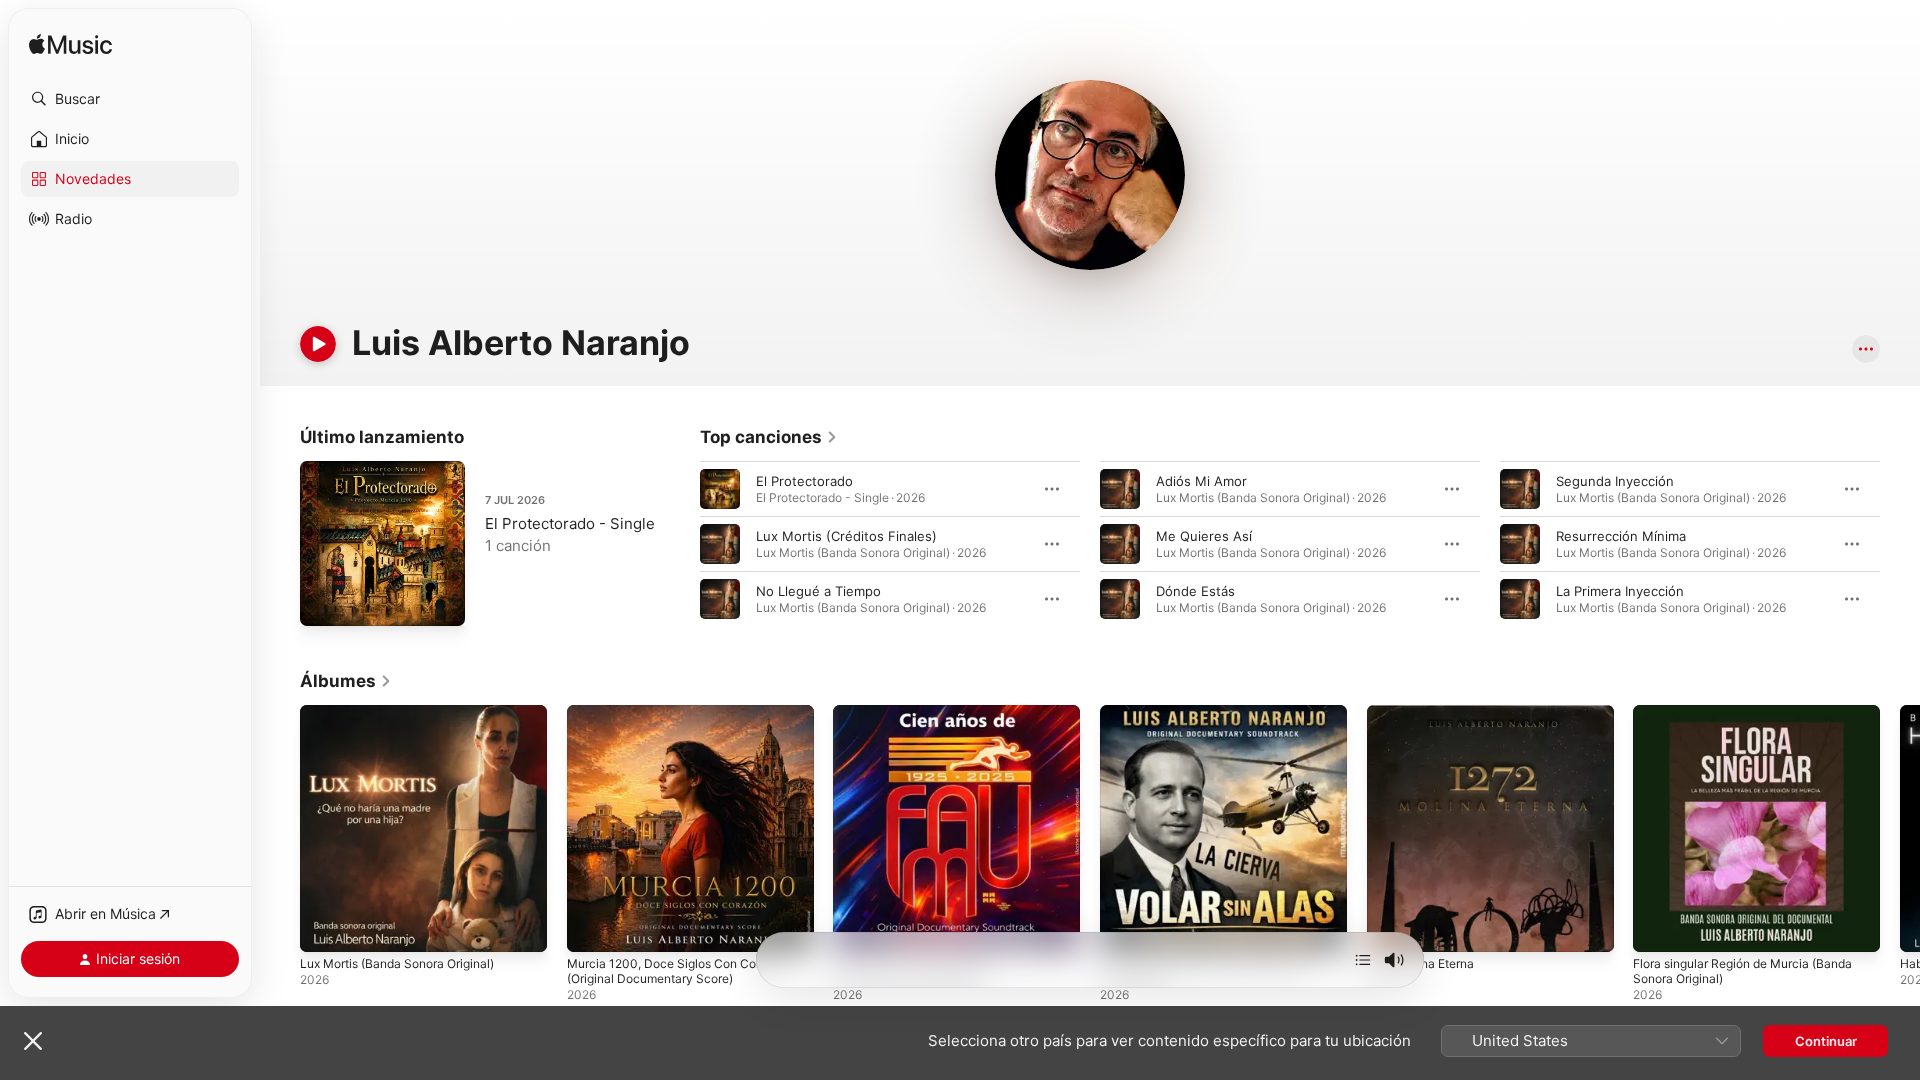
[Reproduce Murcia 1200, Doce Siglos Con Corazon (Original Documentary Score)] (592, 927)
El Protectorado (804, 481)
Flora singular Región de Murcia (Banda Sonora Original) (1755, 721)
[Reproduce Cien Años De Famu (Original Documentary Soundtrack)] (858, 927)
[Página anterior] (680, 544)
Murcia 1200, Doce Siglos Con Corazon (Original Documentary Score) (688, 721)
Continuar (1826, 1041)
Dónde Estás (1195, 591)
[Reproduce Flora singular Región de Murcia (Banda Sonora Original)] (1658, 927)
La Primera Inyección (1620, 591)
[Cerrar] (33, 1041)
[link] (769, 437)
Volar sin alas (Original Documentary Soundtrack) (1212, 721)
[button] (130, 99)
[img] (70, 45)
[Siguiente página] (1900, 544)
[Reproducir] (318, 344)
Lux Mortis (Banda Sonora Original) (408, 713)
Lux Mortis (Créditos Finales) (846, 536)
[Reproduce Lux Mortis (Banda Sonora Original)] (325, 927)
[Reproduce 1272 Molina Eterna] (1392, 927)
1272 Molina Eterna (1426, 713)
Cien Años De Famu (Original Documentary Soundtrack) (922, 721)
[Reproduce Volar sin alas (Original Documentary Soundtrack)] (1125, 927)
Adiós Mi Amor (1201, 481)
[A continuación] (1363, 960)
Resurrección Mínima (1621, 536)
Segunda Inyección (1615, 481)
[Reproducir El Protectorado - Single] (325, 601)
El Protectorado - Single (570, 523)
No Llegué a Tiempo (818, 591)
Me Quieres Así (1204, 536)
